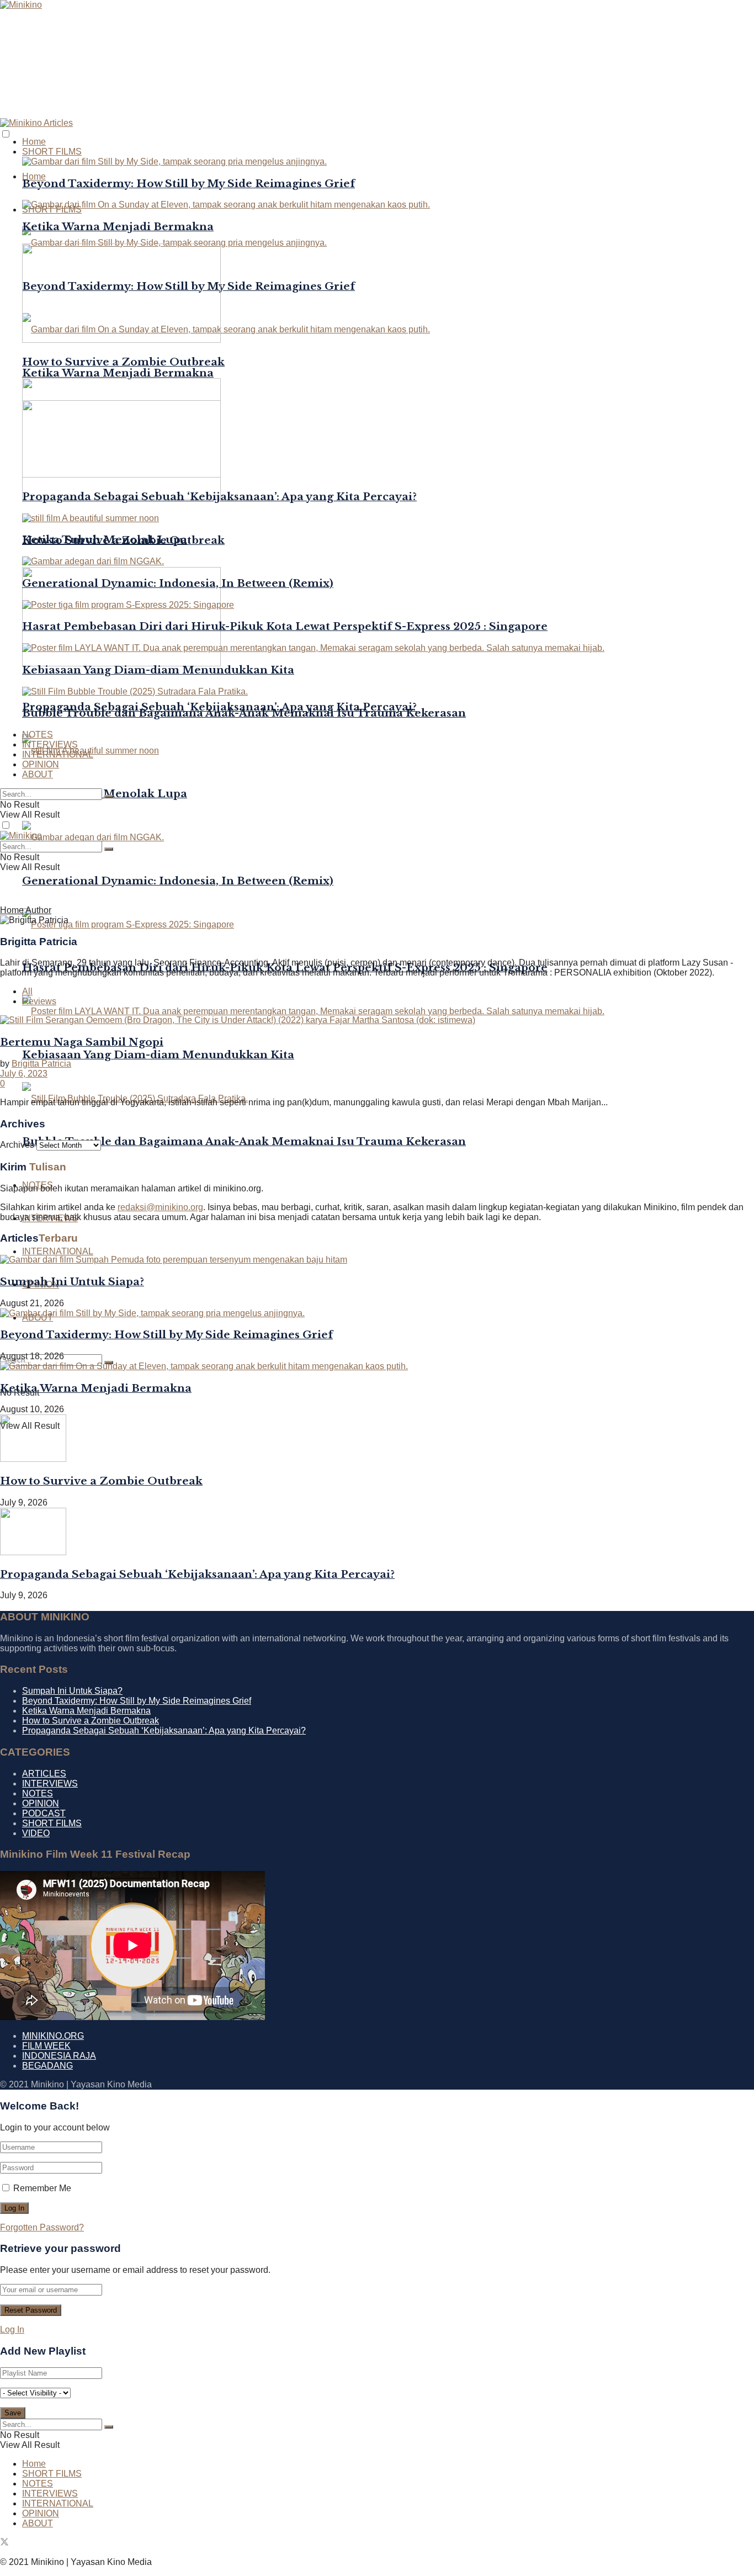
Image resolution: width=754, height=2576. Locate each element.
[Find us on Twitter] (4, 2543)
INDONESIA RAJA (59, 2056)
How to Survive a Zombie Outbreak (123, 362)
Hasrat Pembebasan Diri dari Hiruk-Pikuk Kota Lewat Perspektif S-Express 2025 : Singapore (285, 626)
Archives (17, 1145)
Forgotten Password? (42, 2227)
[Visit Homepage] (21, 5)
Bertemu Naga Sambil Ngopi (82, 1042)
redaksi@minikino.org (160, 1207)
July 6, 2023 (24, 1074)
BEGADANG (47, 2066)
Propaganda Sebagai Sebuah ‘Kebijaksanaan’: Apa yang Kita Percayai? (219, 497)
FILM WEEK (46, 2046)
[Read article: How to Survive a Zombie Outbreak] (377, 1439)
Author (38, 910)
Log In (12, 2329)
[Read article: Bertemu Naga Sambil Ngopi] (377, 1020)
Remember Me (42, 2188)
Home (34, 176)
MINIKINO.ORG (53, 2036)
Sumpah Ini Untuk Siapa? (72, 1282)
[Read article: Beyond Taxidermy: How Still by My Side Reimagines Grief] (377, 1313)
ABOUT (38, 774)
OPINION (41, 764)
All (27, 991)
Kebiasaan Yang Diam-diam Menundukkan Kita (158, 1055)
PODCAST (44, 1813)
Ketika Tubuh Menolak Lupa (105, 540)
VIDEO (36, 1833)
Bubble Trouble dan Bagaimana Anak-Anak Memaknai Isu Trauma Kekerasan (244, 1141)
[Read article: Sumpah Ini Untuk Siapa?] (377, 1260)
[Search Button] (109, 797)
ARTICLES (44, 1774)
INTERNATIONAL (58, 1251)
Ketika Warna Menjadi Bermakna (118, 373)
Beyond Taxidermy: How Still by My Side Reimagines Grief (189, 184)
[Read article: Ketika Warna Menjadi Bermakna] (377, 1366)
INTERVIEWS (50, 744)
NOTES (38, 735)
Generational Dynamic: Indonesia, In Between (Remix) (178, 881)
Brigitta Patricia (41, 1064)
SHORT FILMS (52, 152)
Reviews (39, 1001)
